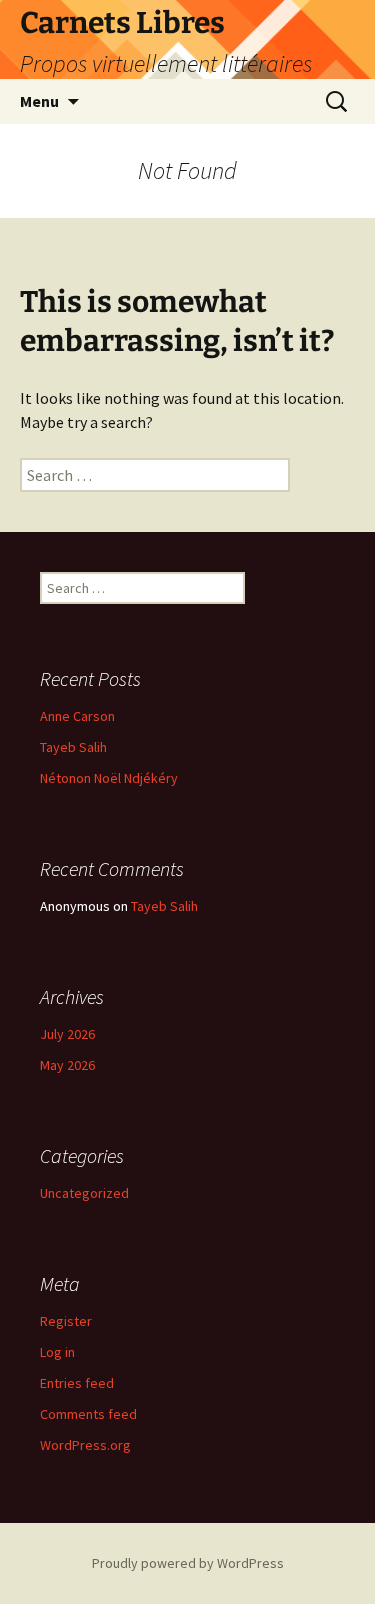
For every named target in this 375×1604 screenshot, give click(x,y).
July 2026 (67, 1034)
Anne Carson (77, 716)
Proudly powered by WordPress (188, 1563)
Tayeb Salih (73, 747)
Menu (39, 101)
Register (66, 1321)
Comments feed (88, 1414)
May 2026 (67, 1065)
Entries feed (77, 1383)
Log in (57, 1352)
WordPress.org (85, 1445)
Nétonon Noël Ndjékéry (109, 778)
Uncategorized (84, 1193)
